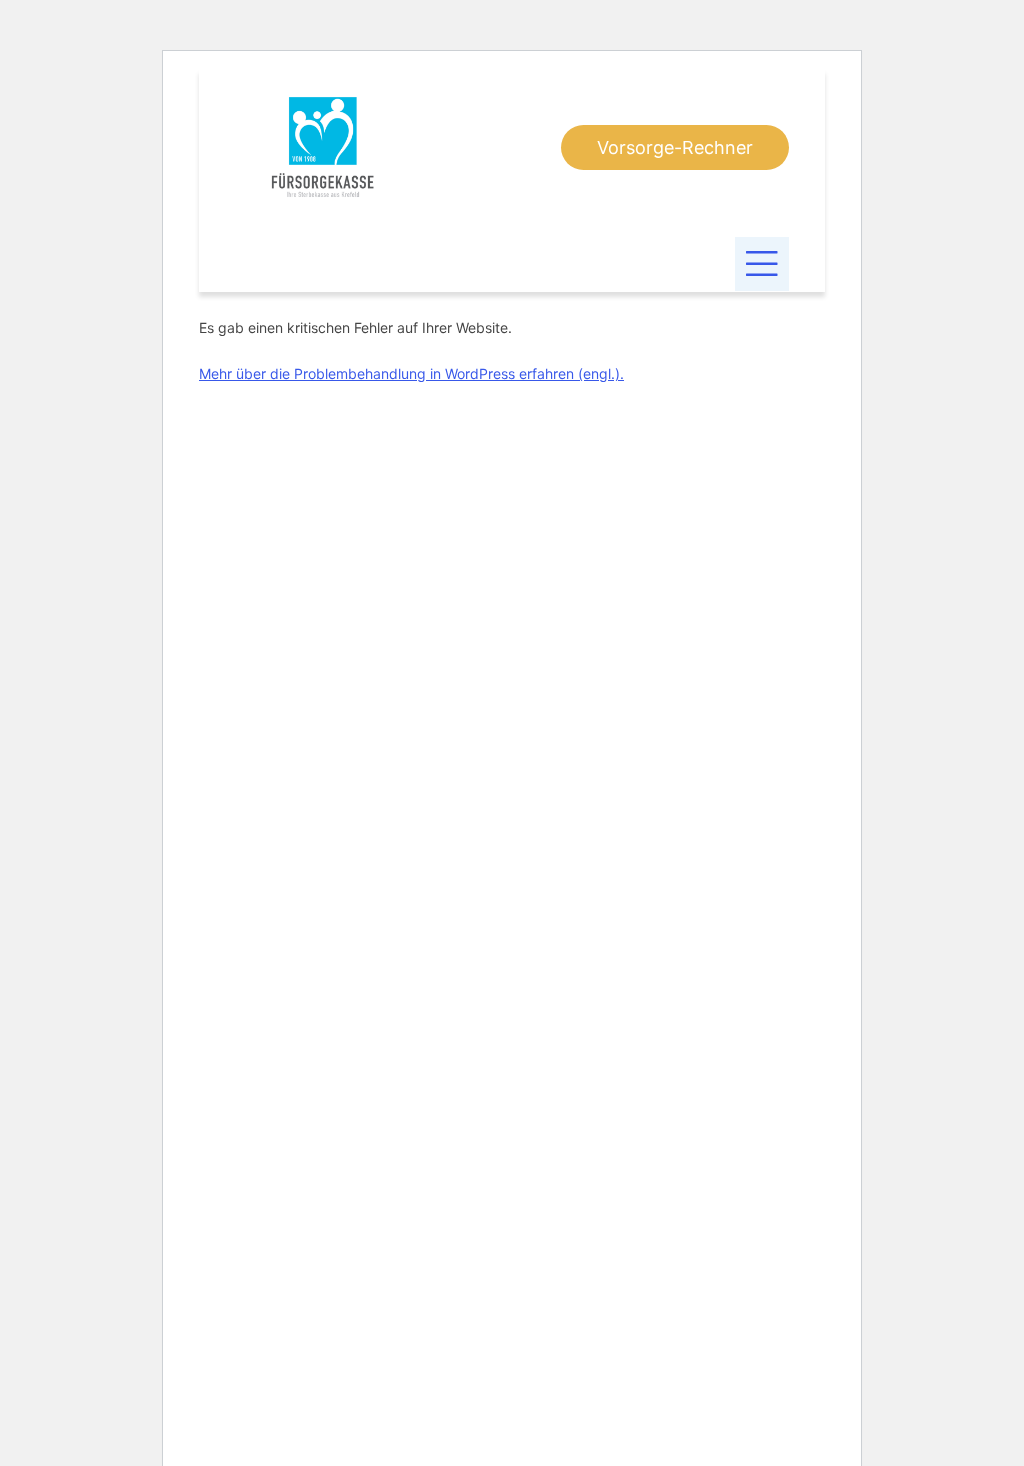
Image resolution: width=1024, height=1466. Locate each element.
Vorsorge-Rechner (675, 147)
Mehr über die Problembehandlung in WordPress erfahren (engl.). (411, 373)
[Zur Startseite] (322, 147)
